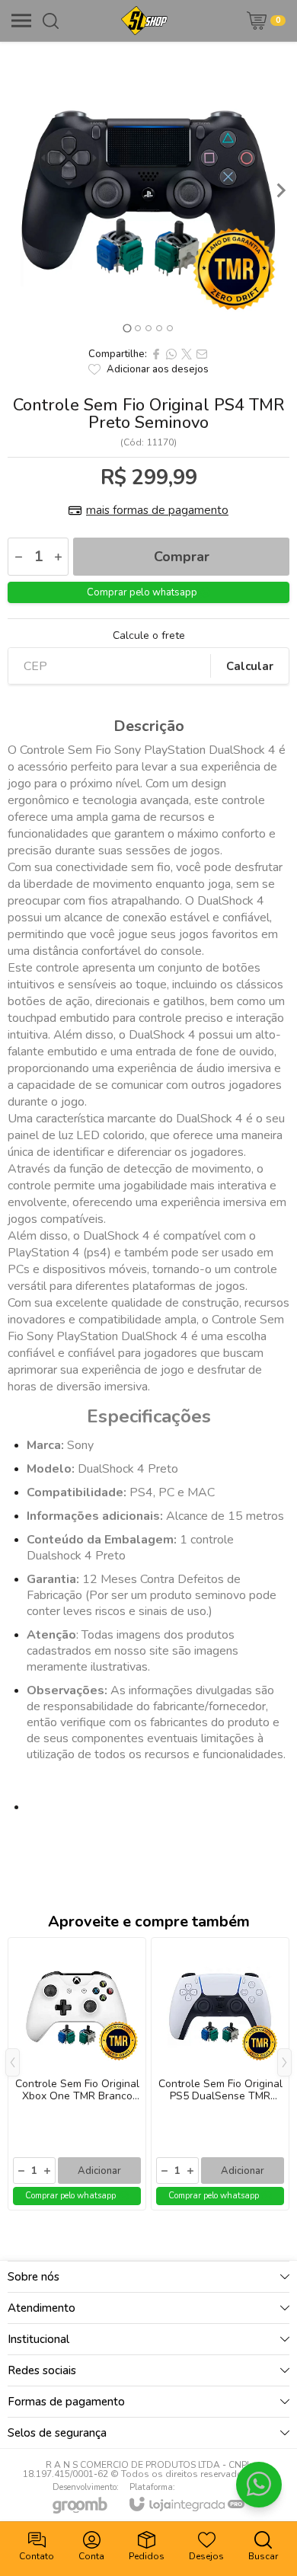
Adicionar (99, 2171)
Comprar (182, 557)
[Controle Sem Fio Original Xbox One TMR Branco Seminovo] (77, 2074)
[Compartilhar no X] (187, 354)
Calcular (250, 666)
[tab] (127, 328)
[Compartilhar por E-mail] (202, 354)
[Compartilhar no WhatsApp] (171, 354)
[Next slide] (280, 190)
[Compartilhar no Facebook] (156, 354)
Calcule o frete (149, 636)
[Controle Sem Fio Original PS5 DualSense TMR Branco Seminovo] (220, 2074)
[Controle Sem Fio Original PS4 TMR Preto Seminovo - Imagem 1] (148, 190)
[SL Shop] (144, 21)
